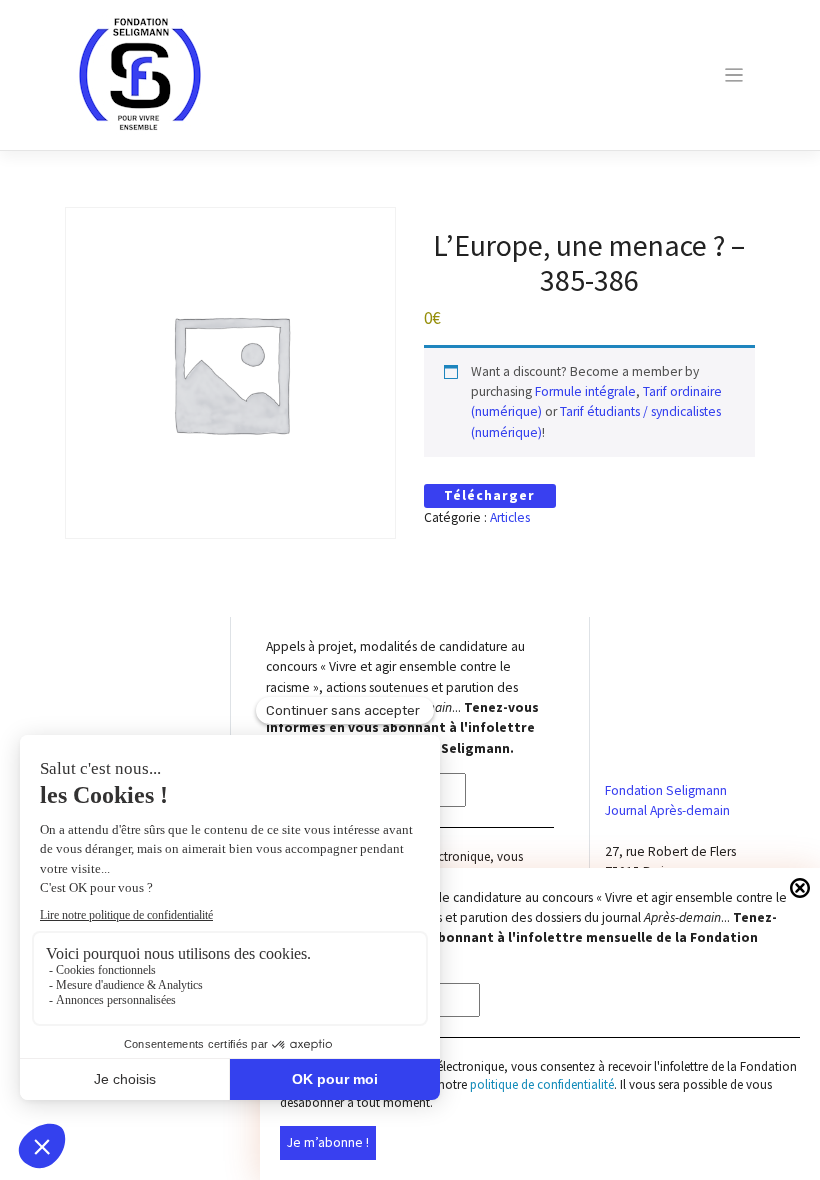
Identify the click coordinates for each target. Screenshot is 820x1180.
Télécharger (489, 495)
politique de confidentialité (542, 1084)
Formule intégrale (585, 391)
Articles (510, 517)
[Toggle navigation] (733, 75)
